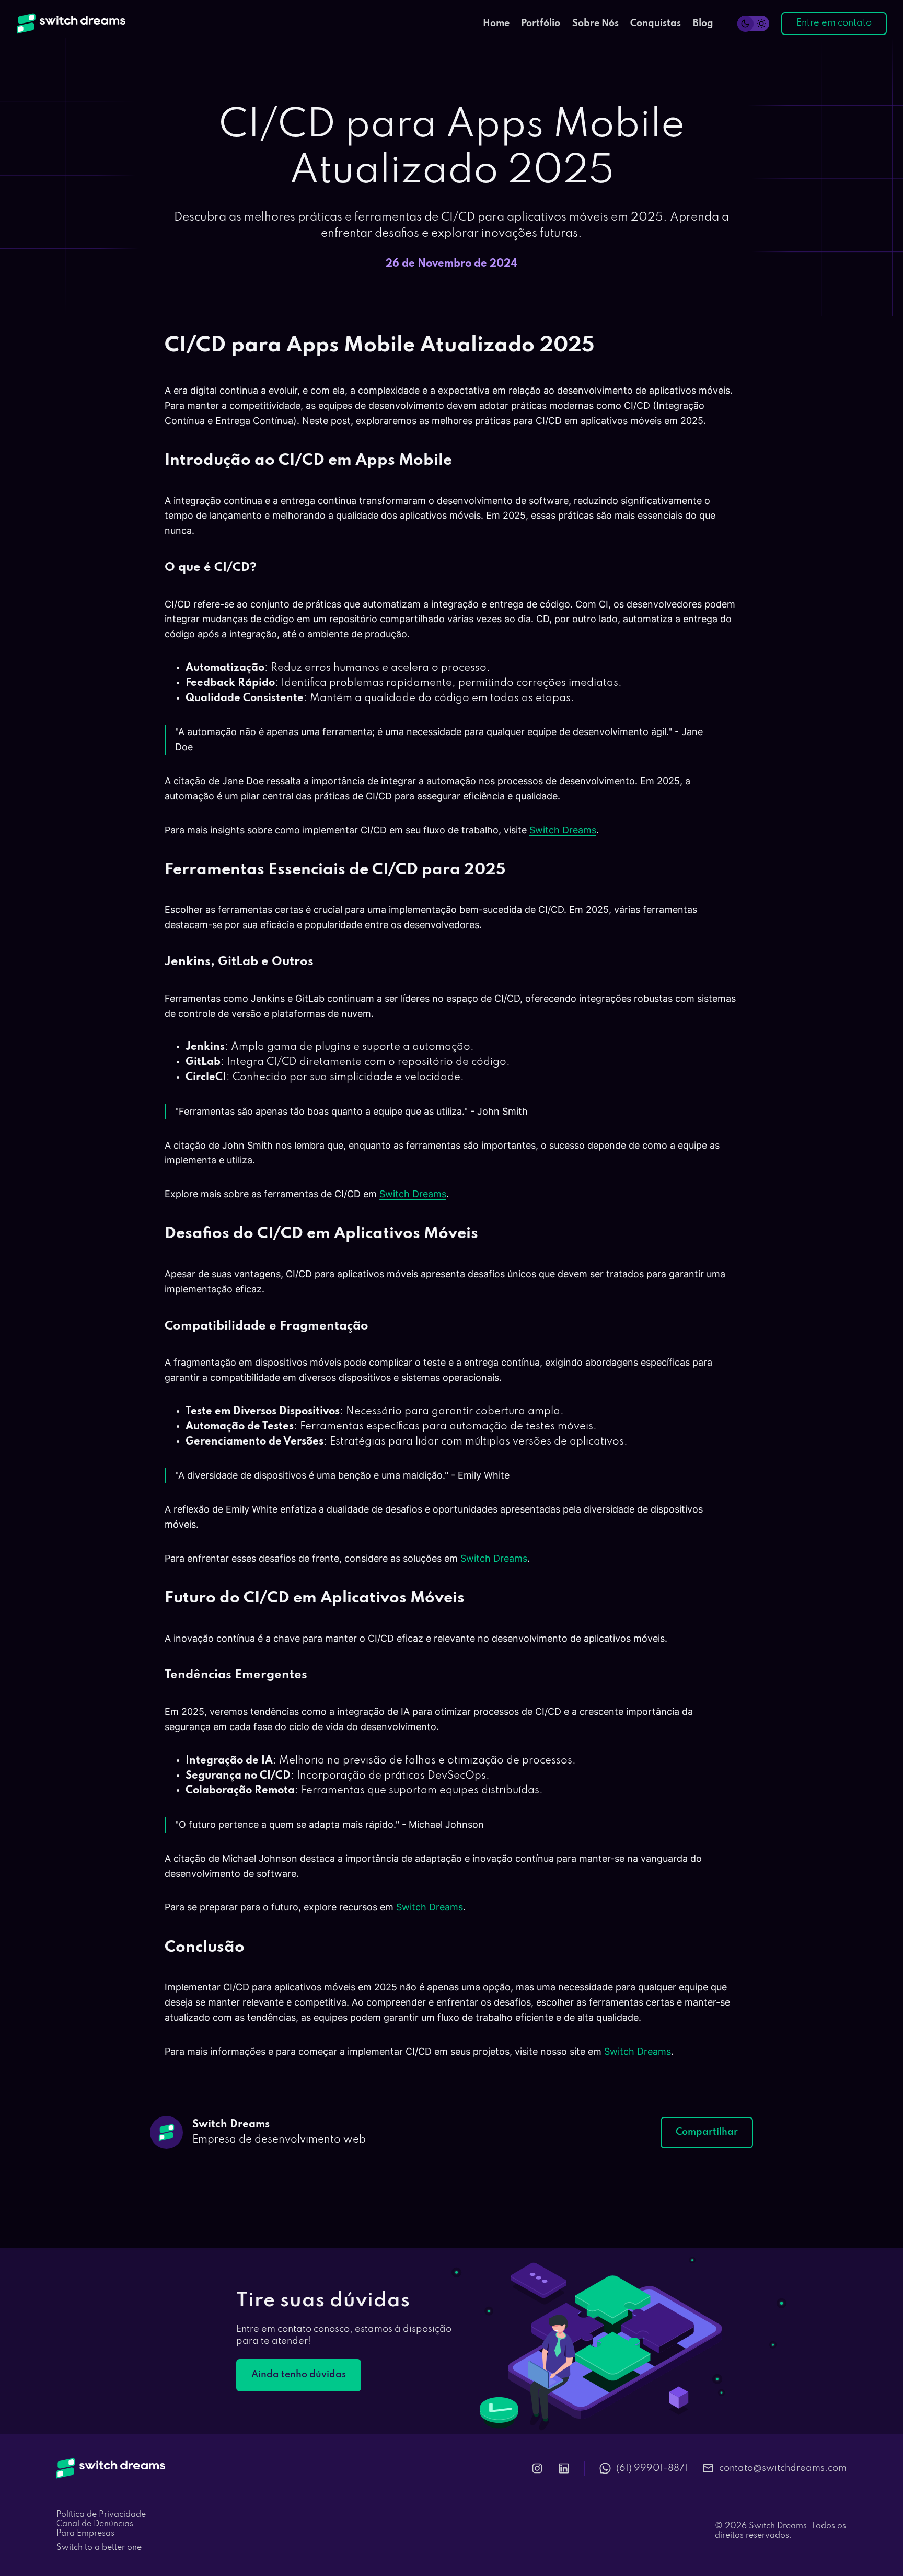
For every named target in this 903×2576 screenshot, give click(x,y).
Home (496, 24)
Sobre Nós (595, 24)
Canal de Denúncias (95, 2524)
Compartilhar (707, 2132)
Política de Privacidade (101, 2515)
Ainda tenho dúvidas (299, 2375)
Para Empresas (85, 2534)
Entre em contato (834, 23)
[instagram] (537, 2468)
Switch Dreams (563, 830)
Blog (703, 24)
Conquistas (656, 24)
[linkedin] (564, 2468)
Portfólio (541, 24)
